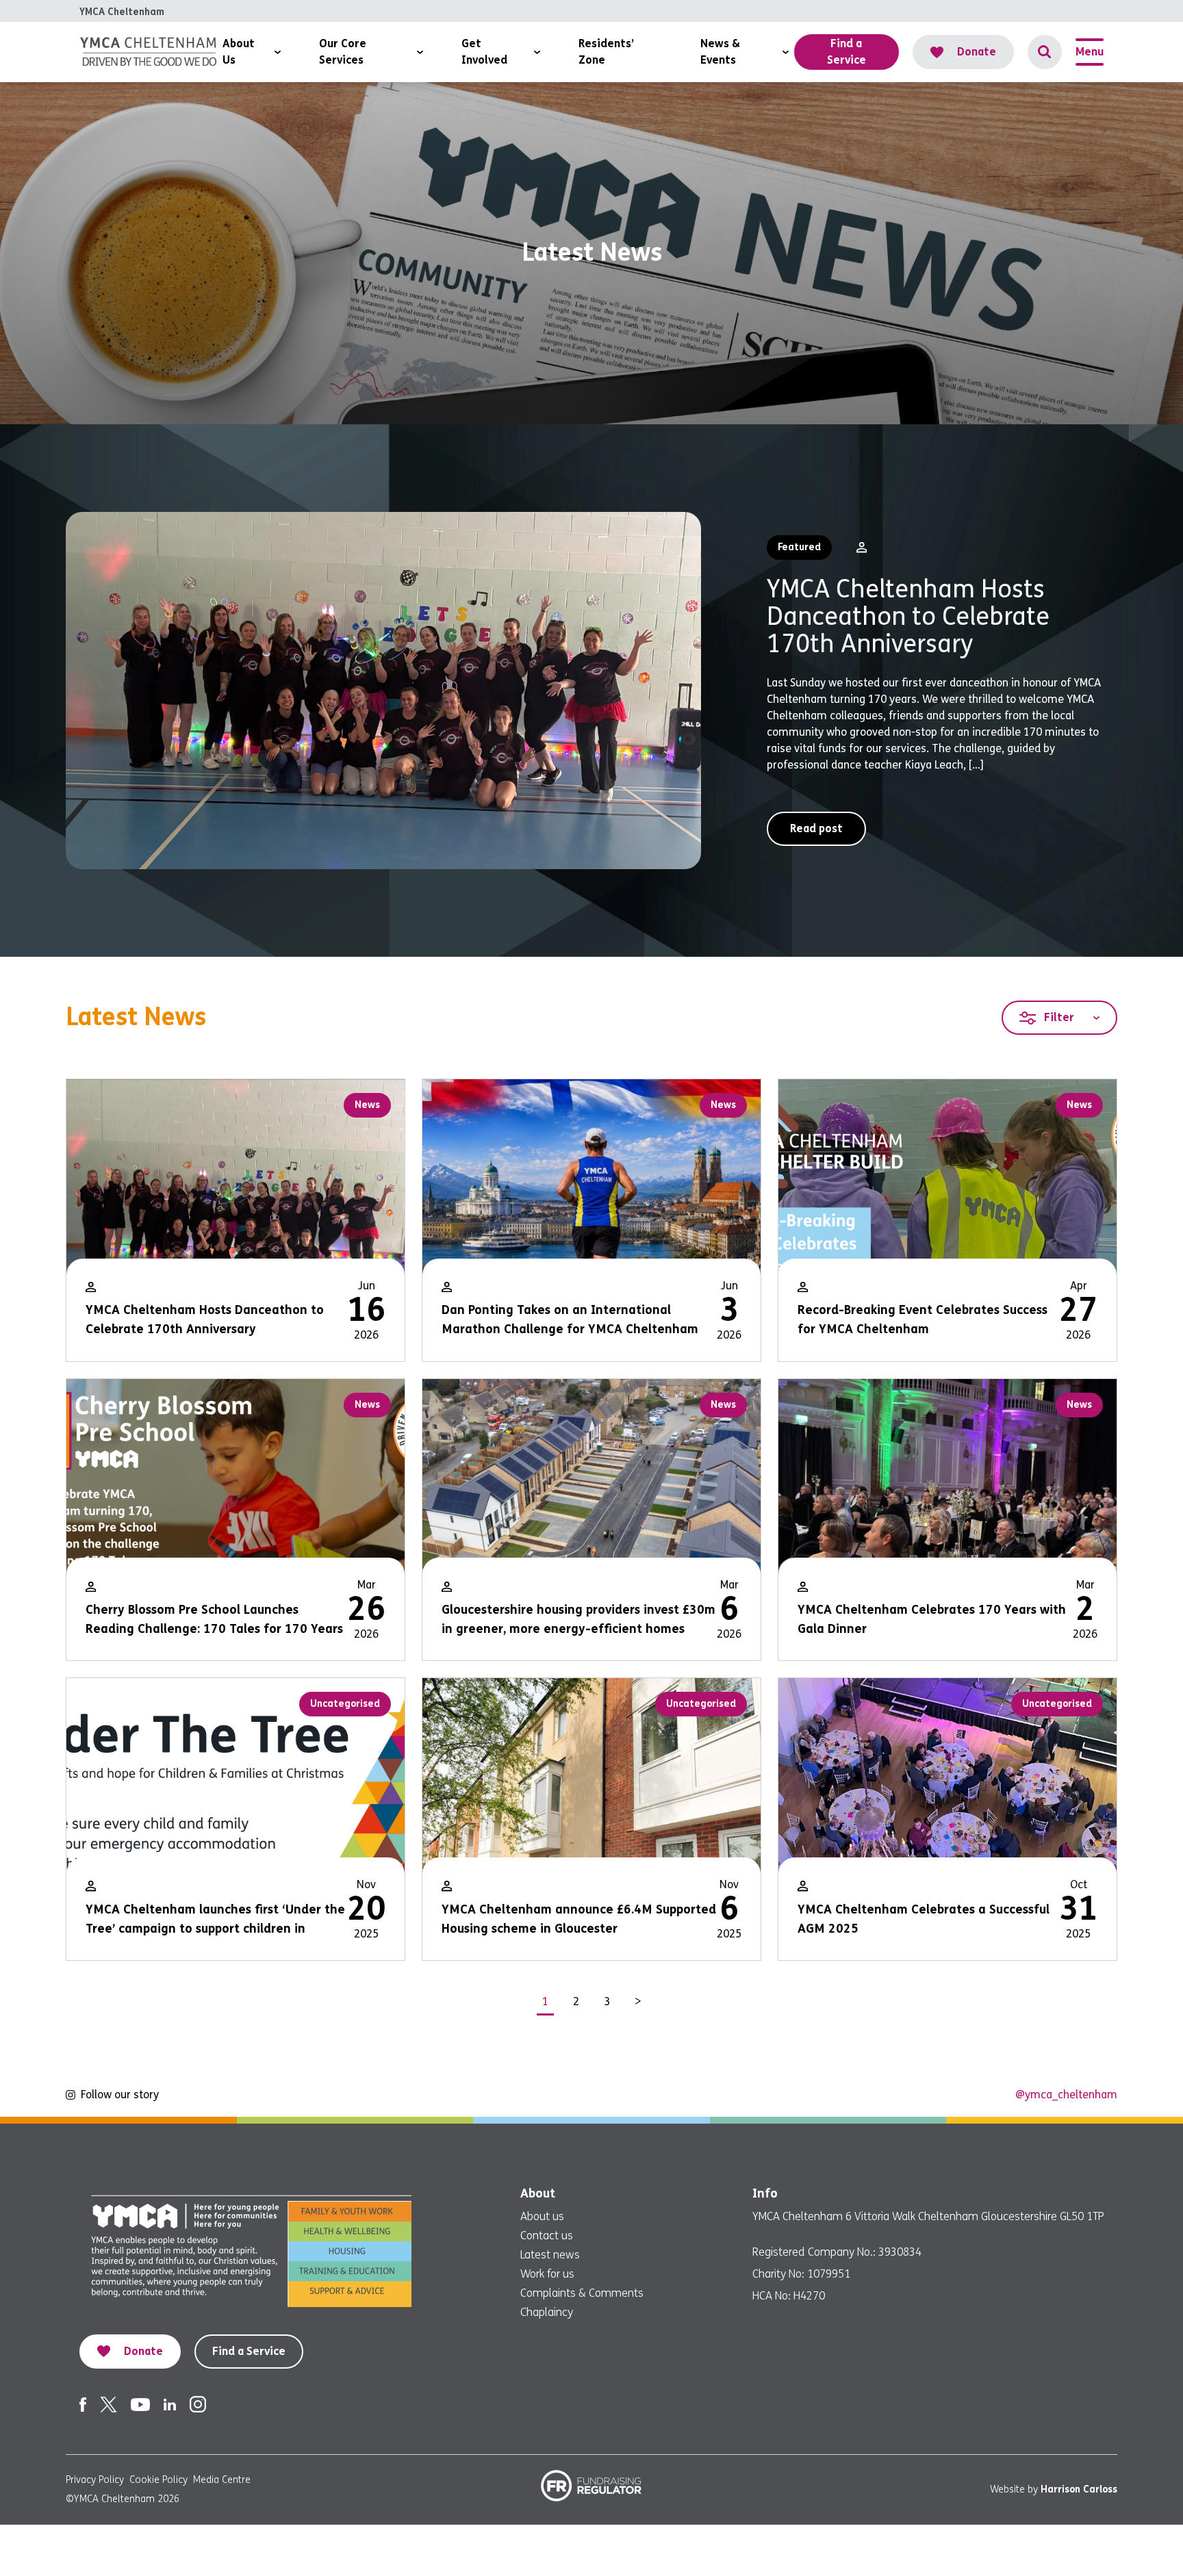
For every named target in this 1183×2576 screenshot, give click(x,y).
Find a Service (249, 2351)
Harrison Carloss (1079, 2489)
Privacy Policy (95, 2480)
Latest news (550, 2255)
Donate (977, 52)
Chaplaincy (547, 2312)
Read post (816, 828)
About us (542, 2216)
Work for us (547, 2274)
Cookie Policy (158, 2480)
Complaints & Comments (582, 2293)
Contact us (547, 2236)
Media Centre (222, 2480)
